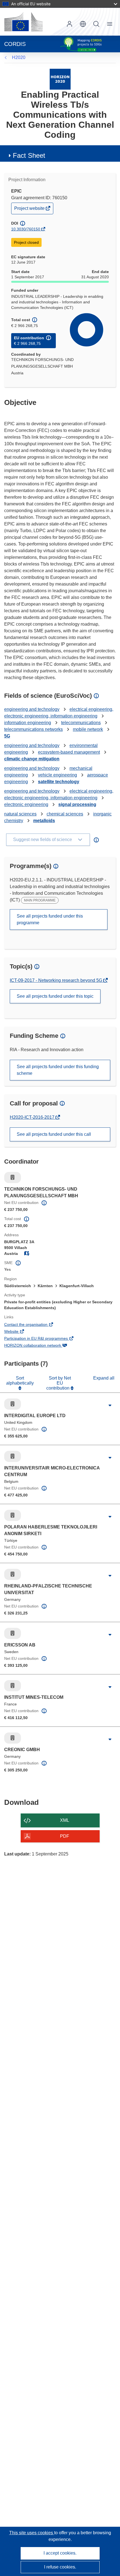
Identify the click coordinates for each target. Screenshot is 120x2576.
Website (19, 1332)
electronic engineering (26, 804)
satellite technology (59, 782)
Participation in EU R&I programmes (44, 1339)
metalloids (44, 821)
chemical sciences (65, 814)
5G (7, 736)
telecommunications (81, 723)
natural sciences (20, 814)
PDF (65, 1836)
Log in (69, 24)
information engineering (28, 723)
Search (96, 24)
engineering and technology (32, 709)
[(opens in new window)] (23, 22)
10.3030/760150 (26, 229)
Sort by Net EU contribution (59, 1383)
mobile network (88, 729)
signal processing (77, 804)
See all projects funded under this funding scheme (58, 1070)
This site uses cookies (32, 2533)
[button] (83, 24)
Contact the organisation (33, 1325)
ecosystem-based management (69, 752)
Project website (30, 210)
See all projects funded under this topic (55, 996)
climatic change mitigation (32, 759)
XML (65, 1820)
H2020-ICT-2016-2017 (33, 1117)
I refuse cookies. (60, 2567)
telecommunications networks (33, 729)
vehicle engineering (57, 775)
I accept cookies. (60, 2553)
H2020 (19, 57)
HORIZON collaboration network (40, 1346)
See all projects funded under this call (54, 1134)
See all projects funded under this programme (50, 919)
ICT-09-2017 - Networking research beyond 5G (57, 980)
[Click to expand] (110, 1405)
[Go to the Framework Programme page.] (60, 79)
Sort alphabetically (20, 1381)
